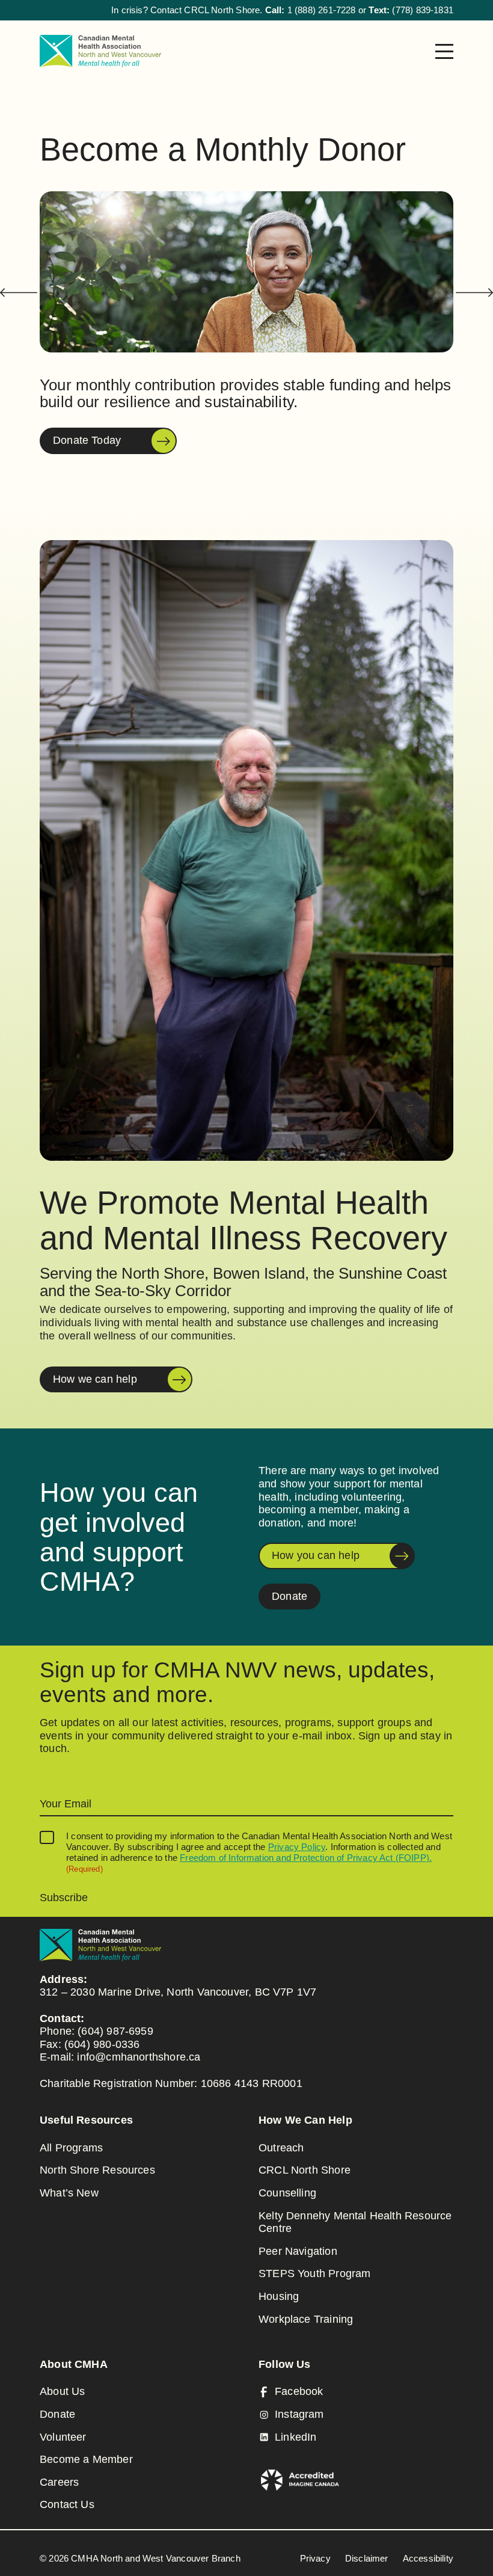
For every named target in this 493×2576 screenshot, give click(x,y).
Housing (279, 2296)
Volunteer (63, 2437)
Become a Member (86, 2459)
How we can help (95, 1379)
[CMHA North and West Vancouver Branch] (100, 51)
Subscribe (64, 1898)
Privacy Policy (297, 1847)
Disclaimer (367, 2558)
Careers (59, 2482)
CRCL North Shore (305, 2170)
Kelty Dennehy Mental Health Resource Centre (355, 2222)
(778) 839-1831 (423, 10)
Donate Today (87, 440)
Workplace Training (306, 2319)
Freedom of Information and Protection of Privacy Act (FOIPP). (306, 1858)
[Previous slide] (19, 293)
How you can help (316, 1555)
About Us (62, 2391)
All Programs (71, 2148)
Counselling (287, 2193)
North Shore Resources (97, 2170)
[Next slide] (474, 293)
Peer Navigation (298, 2251)
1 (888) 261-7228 (322, 10)
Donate (289, 1596)
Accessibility (428, 2558)
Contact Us (67, 2504)
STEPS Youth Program (314, 2273)
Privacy (315, 2558)
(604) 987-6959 (115, 2031)
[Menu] (444, 51)
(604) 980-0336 (102, 2044)
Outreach (281, 2148)
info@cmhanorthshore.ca (139, 2057)
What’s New (69, 2193)
